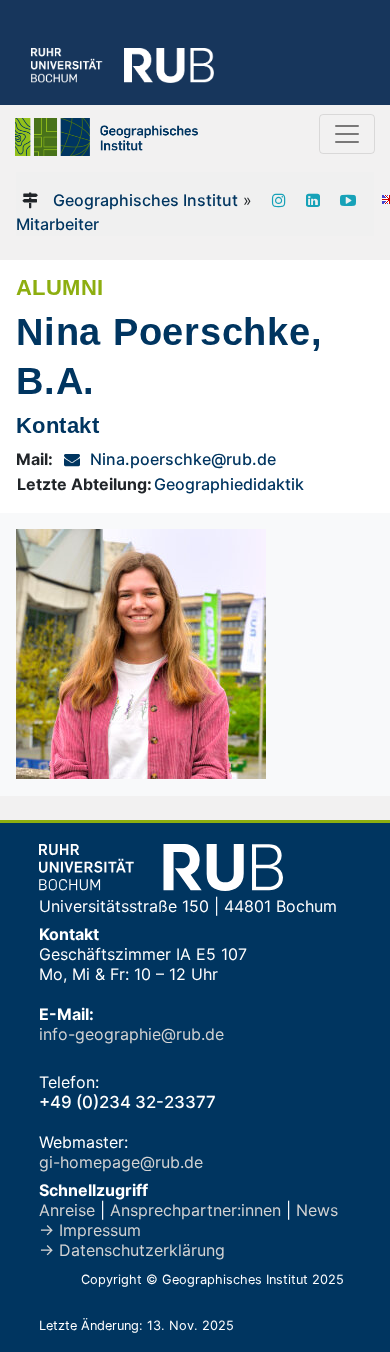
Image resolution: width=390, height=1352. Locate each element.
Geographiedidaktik (229, 484)
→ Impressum (90, 1230)
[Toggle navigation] (347, 134)
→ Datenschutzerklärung (132, 1250)
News (317, 1210)
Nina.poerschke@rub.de (183, 459)
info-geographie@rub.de (131, 1034)
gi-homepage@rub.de (121, 1162)
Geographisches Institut (145, 200)
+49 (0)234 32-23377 (127, 1102)
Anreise (67, 1210)
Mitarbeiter (57, 224)
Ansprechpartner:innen (195, 1210)
